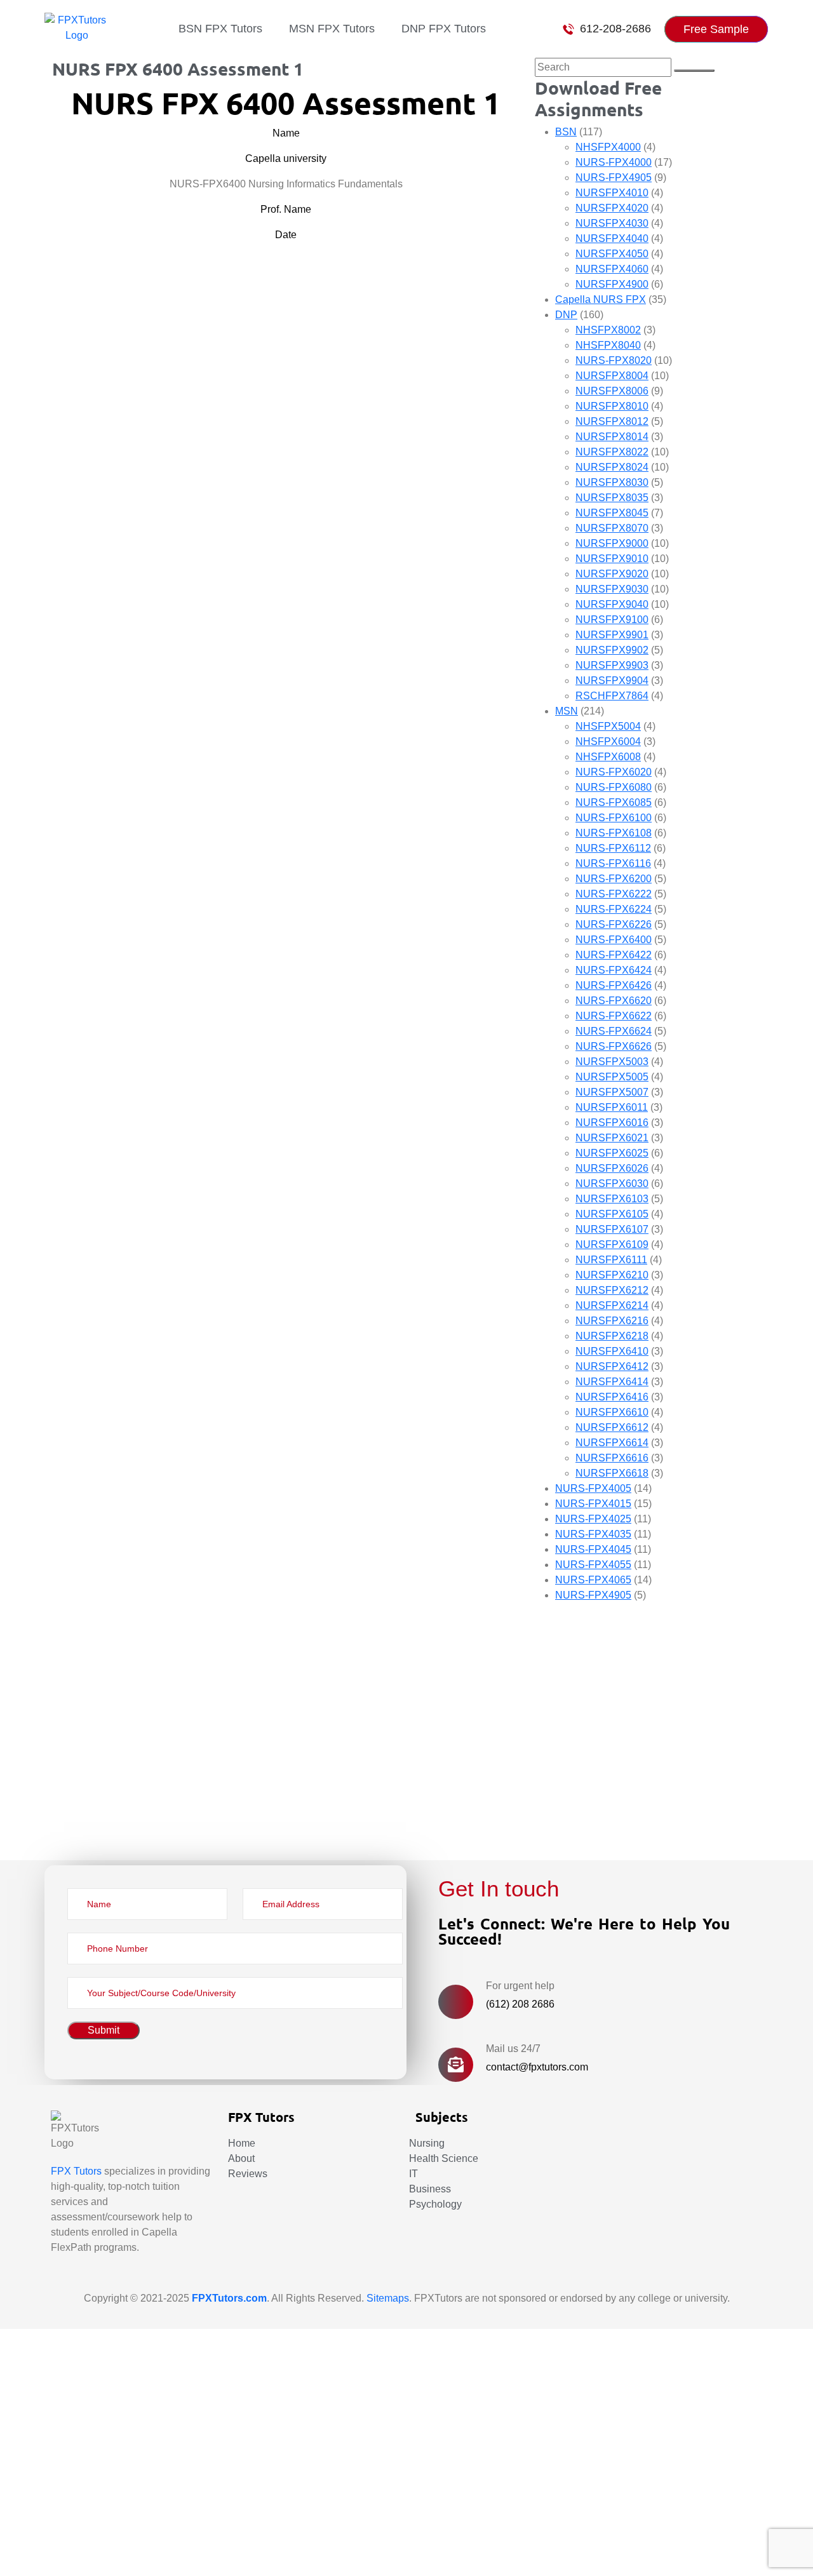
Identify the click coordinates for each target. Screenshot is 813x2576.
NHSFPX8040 (608, 345)
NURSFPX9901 (612, 635)
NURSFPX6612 (612, 1427)
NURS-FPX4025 (593, 1519)
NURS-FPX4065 (593, 1580)
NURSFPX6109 (612, 1244)
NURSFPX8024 (612, 467)
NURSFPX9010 (612, 559)
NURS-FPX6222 (614, 894)
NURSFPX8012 (612, 421)
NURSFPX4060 (612, 269)
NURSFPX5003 (612, 1062)
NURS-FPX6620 (614, 1001)
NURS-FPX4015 (593, 1504)
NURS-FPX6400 (614, 940)
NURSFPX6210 (612, 1275)
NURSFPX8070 (612, 528)
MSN (567, 711)
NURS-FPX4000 (614, 162)
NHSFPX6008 (608, 757)
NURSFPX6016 (612, 1123)
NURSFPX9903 (612, 665)
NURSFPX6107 (612, 1229)
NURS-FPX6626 (614, 1046)
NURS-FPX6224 (614, 909)
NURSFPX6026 (612, 1168)
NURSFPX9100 (612, 620)
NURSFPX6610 (612, 1412)
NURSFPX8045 (612, 513)
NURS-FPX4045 (593, 1549)
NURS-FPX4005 (593, 1488)
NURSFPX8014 (612, 437)
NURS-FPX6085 (614, 802)
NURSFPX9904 (612, 681)
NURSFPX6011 (612, 1107)
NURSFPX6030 (612, 1184)
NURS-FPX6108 (614, 833)
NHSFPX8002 (608, 330)
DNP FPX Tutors (444, 29)
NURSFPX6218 (612, 1336)
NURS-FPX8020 (614, 360)
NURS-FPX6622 (614, 1016)
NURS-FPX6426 (614, 985)
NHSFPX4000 (608, 147)
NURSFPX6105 (612, 1214)
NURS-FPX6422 (614, 955)
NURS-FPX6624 (614, 1031)
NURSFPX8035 (612, 498)
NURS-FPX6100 (614, 818)
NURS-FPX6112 (613, 848)
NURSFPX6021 (612, 1138)
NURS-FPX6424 (614, 970)
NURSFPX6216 (612, 1321)
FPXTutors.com (229, 2298)
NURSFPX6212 (612, 1290)
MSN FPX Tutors (332, 29)
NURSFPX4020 (612, 208)
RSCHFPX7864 (612, 696)
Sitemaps (388, 2298)
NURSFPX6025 (612, 1153)
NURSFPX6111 (611, 1260)
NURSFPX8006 (612, 391)
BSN (566, 132)
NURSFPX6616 (612, 1458)
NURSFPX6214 (612, 1305)
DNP (566, 315)
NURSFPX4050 (612, 254)
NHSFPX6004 (608, 741)
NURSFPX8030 (612, 482)
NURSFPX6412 (612, 1366)
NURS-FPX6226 (614, 924)
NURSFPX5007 (612, 1092)
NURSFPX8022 (612, 452)
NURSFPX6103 (612, 1199)
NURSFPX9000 (612, 543)
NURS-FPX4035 (593, 1534)
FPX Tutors (76, 2171)
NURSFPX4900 (612, 284)
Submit (55, 1821)
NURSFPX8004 (612, 376)
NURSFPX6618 (612, 1473)
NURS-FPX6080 (614, 787)
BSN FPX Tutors (220, 29)
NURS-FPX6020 (614, 772)
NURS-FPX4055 (593, 1565)
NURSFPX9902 (612, 650)
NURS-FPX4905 (614, 178)
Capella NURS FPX (601, 299)
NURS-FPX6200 (614, 879)
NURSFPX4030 (612, 223)
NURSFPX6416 (612, 1397)
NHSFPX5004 (608, 726)
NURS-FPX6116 (613, 863)
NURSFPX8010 (612, 406)
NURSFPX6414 (612, 1382)
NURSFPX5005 (612, 1077)
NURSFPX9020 (612, 574)
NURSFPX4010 (612, 193)
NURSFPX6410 (612, 1351)
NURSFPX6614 (612, 1443)
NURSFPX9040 (612, 604)
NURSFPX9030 (612, 589)
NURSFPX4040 (612, 238)
